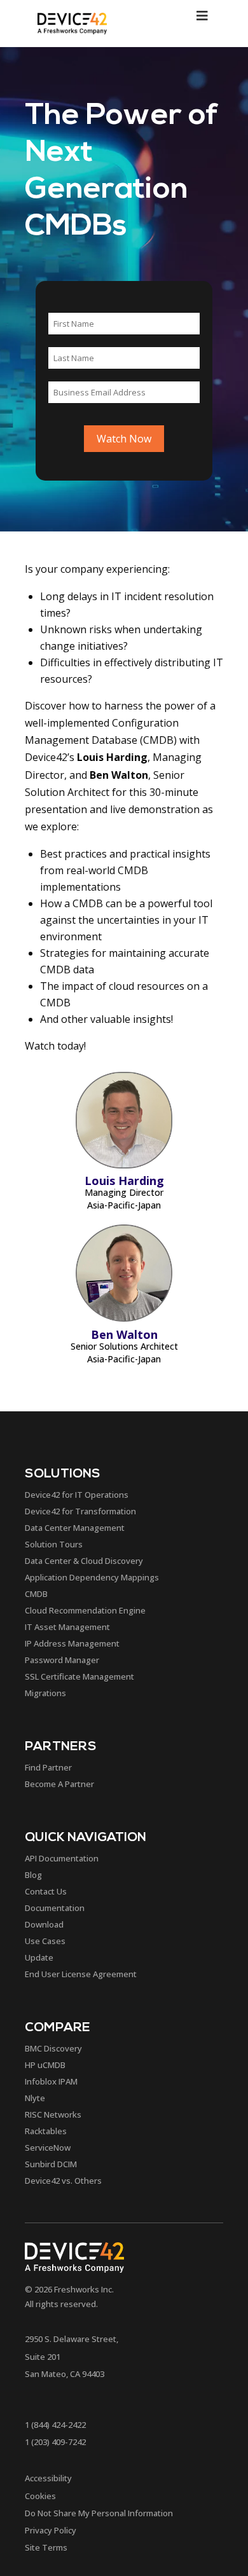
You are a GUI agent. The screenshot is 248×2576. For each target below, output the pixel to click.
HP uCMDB (45, 2065)
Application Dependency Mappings (92, 1577)
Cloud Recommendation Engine (85, 1610)
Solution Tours (54, 1544)
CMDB (36, 1594)
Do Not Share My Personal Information (99, 2513)
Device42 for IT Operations (77, 1495)
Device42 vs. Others (63, 2181)
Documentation (55, 1908)
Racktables (46, 2131)
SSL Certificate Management (79, 1676)
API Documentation (62, 1858)
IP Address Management (72, 1643)
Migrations (45, 1693)
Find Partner (48, 1767)
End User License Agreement (81, 1974)
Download (44, 1924)
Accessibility (48, 2478)
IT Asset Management (67, 1627)
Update (39, 1957)
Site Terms (46, 2547)
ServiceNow (48, 2148)
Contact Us (46, 1891)
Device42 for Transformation (80, 1511)
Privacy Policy (51, 2530)
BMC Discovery (53, 2048)
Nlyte (35, 2098)
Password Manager (62, 1660)
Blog (33, 1875)
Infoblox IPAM (51, 2081)
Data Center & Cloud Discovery (84, 1561)
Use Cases (45, 1941)
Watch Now (124, 439)
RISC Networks (53, 2114)
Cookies (40, 2496)
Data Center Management (75, 1528)
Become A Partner (59, 1784)
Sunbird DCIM (51, 2164)
